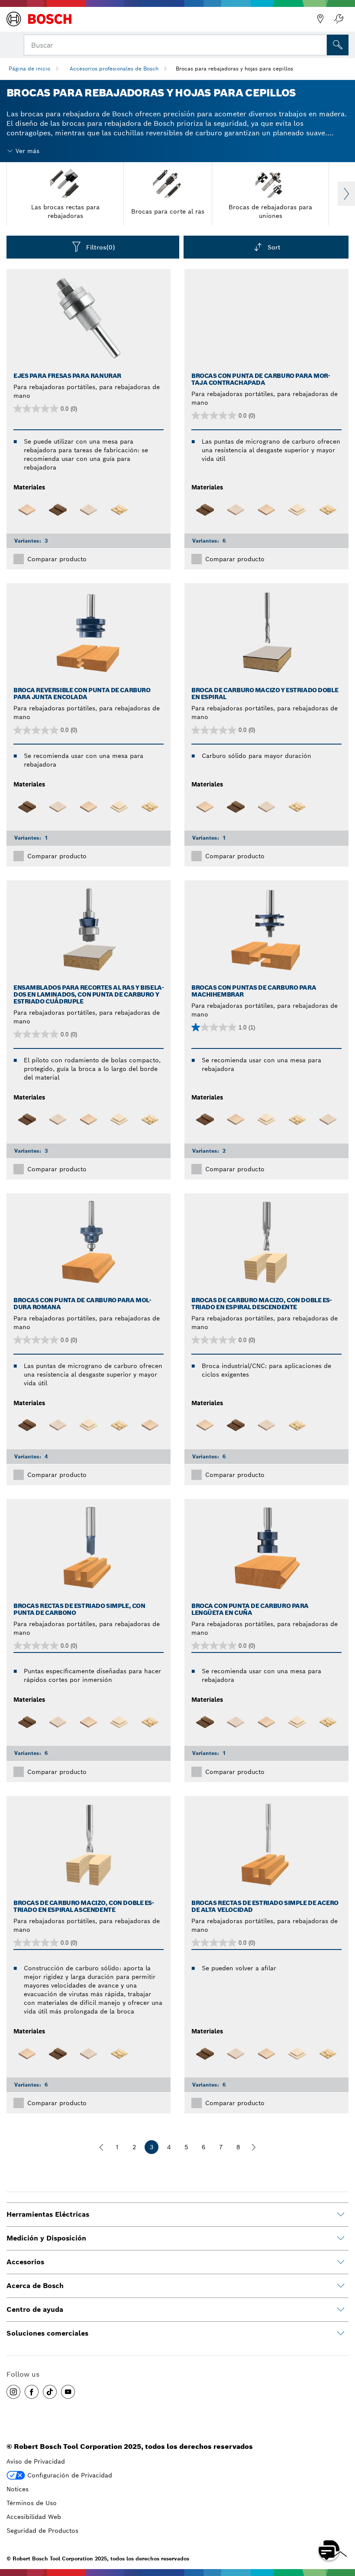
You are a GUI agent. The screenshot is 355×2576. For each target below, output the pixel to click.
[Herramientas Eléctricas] (341, 2215)
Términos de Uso (32, 2503)
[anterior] (101, 2147)
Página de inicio (29, 69)
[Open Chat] (329, 2550)
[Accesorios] (341, 2262)
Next (346, 194)
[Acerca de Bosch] (341, 2286)
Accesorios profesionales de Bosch (114, 69)
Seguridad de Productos (42, 2531)
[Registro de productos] (339, 19)
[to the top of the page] (342, 2525)
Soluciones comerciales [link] (47, 2333)
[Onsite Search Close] (319, 44)
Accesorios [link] (25, 2262)
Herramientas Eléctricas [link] (48, 2214)
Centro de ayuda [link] (35, 2309)
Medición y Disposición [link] (46, 2238)
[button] (13, 2392)
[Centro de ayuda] (341, 2310)
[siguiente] (254, 2147)
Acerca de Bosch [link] (35, 2286)
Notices (18, 2489)
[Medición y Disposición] (341, 2238)
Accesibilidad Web (34, 2517)
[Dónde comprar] (320, 19)
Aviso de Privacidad (36, 2461)
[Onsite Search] (338, 45)
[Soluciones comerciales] (341, 2333)
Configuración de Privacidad (70, 2475)
